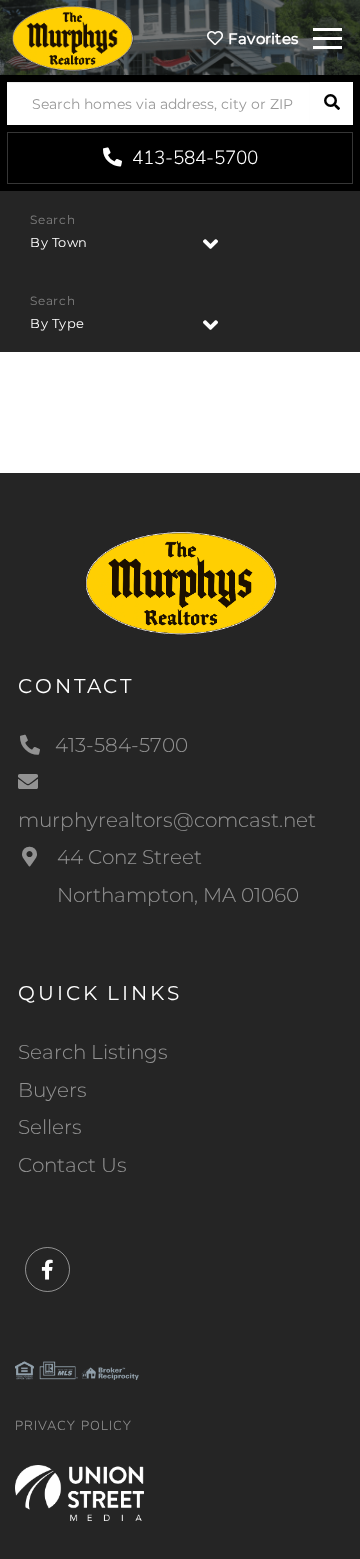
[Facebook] (47, 1270)
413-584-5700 (192, 158)
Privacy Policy (73, 1426)
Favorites (260, 38)
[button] (331, 103)
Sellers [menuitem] (50, 1127)
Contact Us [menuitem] (72, 1165)
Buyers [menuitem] (52, 1090)
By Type (57, 323)
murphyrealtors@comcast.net (167, 820)
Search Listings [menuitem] (93, 1052)
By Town (59, 242)
